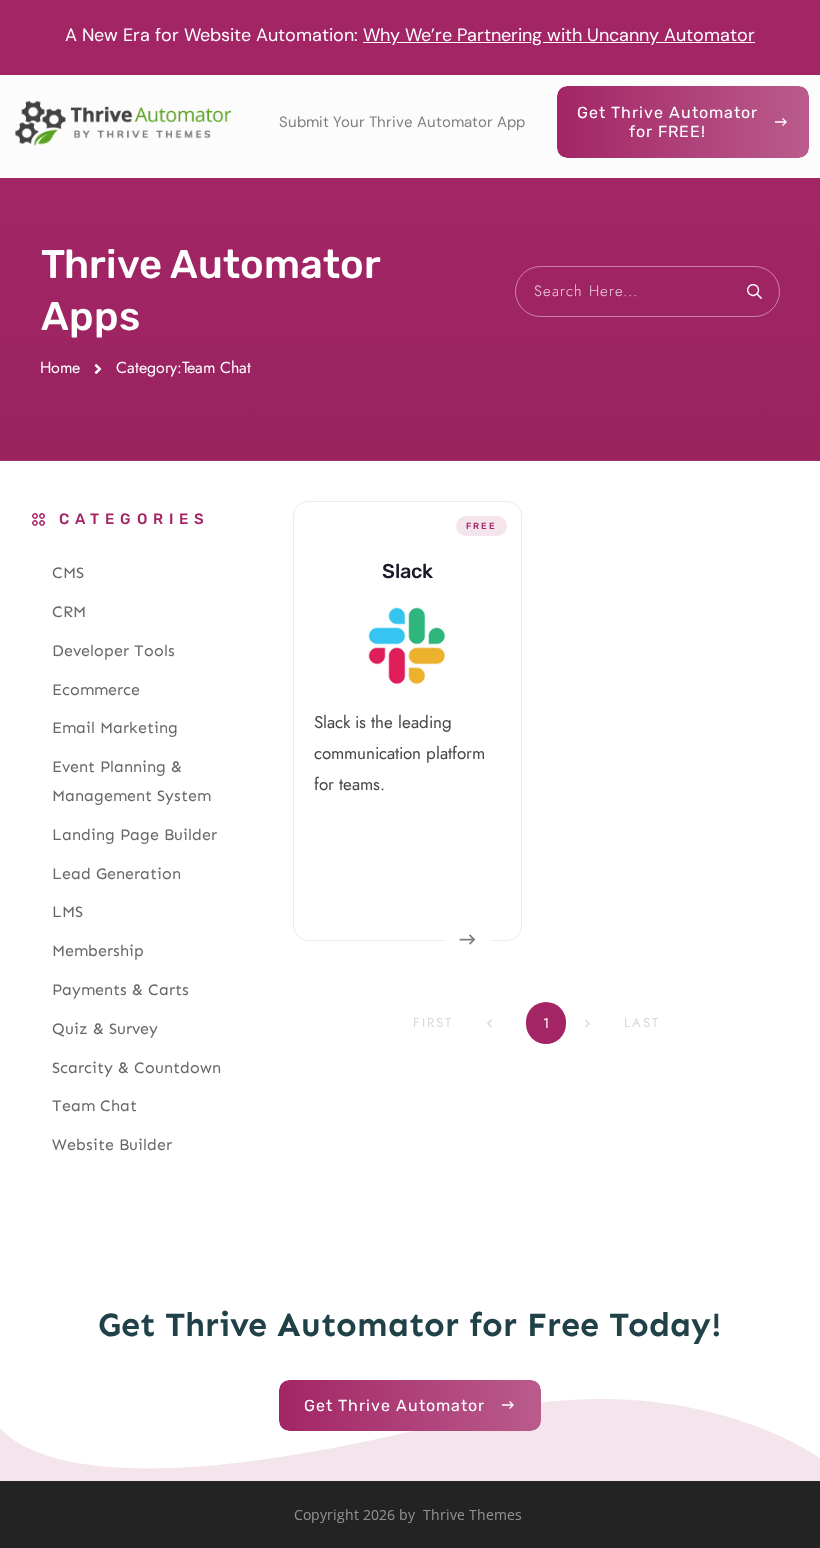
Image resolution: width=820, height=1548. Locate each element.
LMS (67, 911)
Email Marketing (115, 727)
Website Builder (112, 1144)
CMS (68, 572)
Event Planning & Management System (131, 781)
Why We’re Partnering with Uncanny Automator (559, 35)
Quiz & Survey (105, 1028)
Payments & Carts (120, 989)
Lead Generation (116, 873)
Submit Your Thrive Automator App (402, 122)
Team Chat (94, 1105)
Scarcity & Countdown (136, 1067)
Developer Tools (113, 650)
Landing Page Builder (134, 834)
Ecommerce (96, 689)
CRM (69, 611)
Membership (98, 950)
